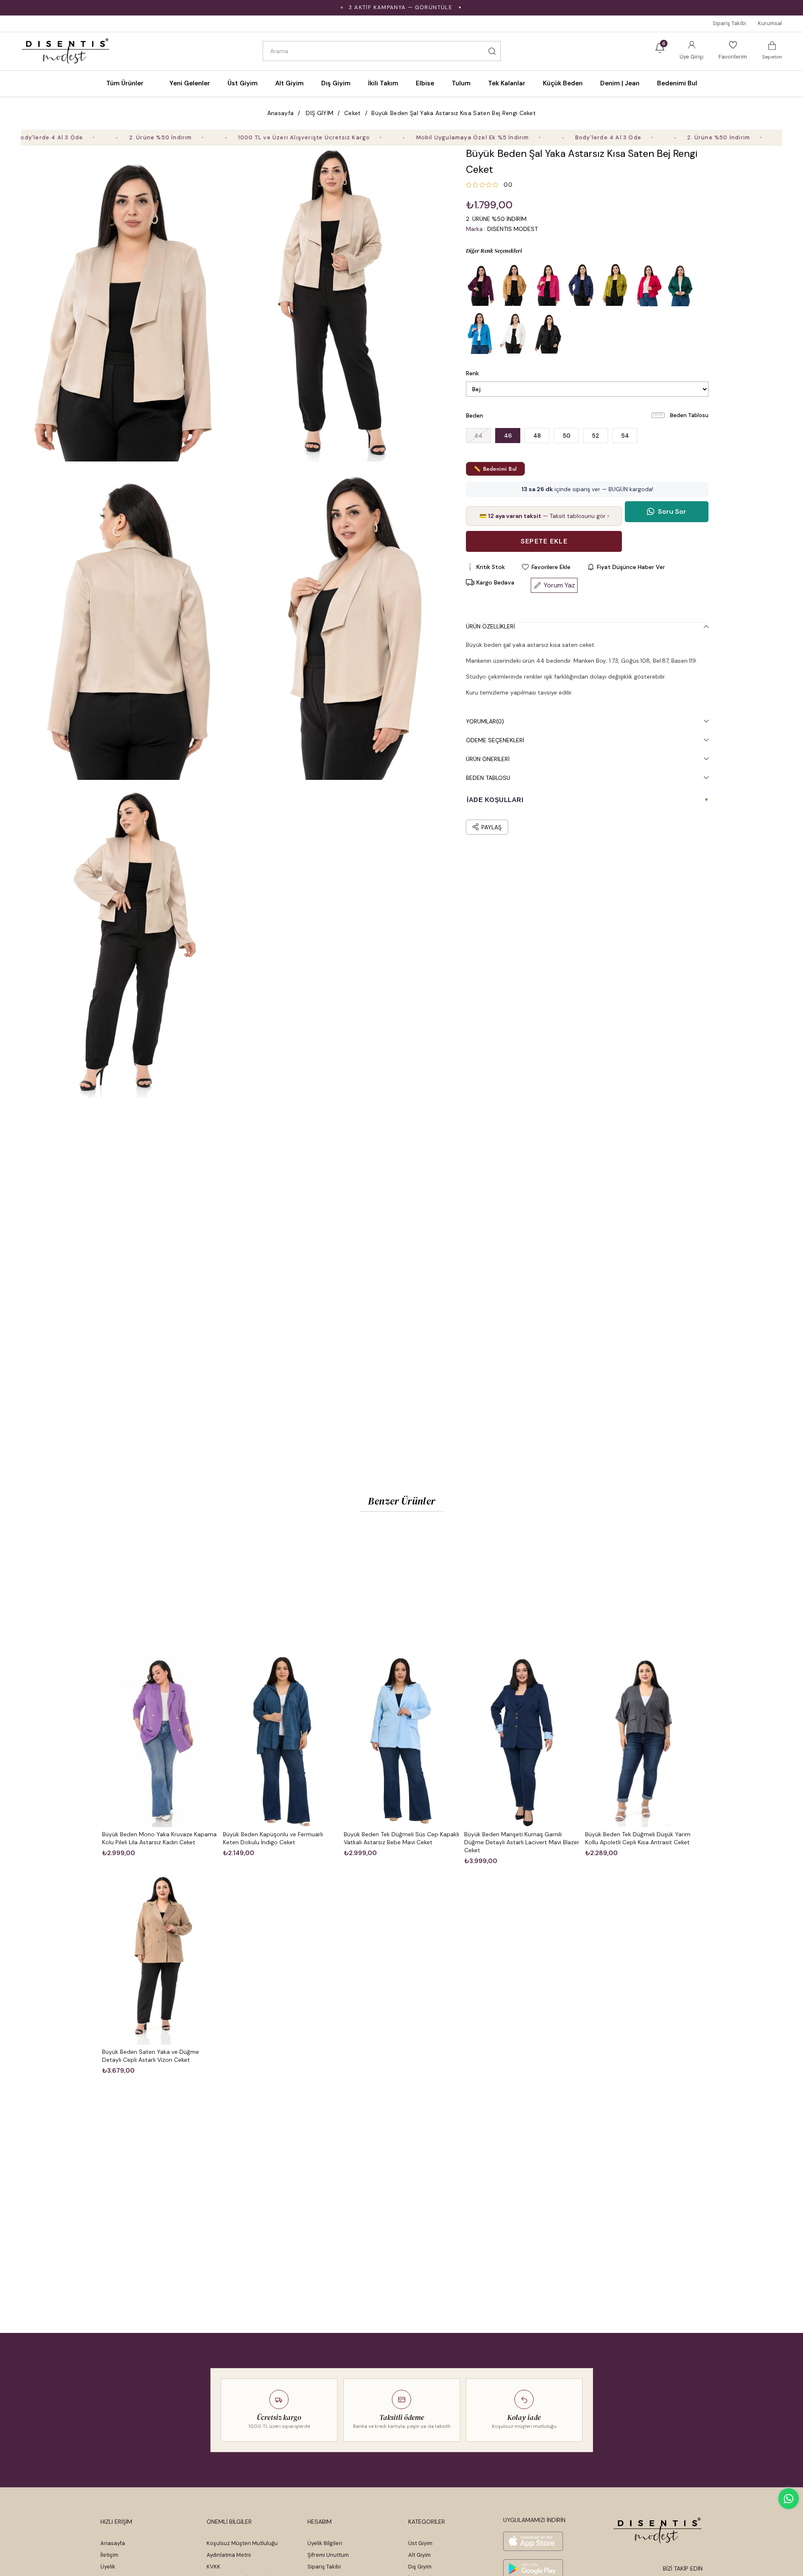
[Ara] (492, 51)
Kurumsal (770, 23)
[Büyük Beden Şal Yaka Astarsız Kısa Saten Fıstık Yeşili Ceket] (614, 285)
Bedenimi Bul (677, 83)
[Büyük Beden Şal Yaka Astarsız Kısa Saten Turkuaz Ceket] (481, 333)
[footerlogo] (658, 2530)
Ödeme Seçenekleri (495, 740)
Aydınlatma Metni (229, 2555)
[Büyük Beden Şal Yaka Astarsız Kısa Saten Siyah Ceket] (547, 333)
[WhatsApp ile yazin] (789, 2499)
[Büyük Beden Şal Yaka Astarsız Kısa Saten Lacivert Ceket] (581, 285)
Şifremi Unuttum (328, 2555)
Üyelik (108, 2567)
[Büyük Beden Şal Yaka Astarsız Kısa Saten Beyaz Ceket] (514, 333)
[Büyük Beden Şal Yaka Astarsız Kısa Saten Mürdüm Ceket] (481, 285)
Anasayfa (113, 2543)
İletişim (109, 2555)
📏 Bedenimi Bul (495, 469)
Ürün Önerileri (488, 759)
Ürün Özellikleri (490, 626)
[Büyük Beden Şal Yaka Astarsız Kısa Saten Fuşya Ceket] (547, 285)
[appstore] (533, 2541)
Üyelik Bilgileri (325, 2543)
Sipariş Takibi (729, 23)
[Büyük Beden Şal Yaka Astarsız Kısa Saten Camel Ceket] (514, 285)
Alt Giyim (419, 2555)
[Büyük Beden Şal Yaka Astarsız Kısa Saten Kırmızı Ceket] (648, 285)
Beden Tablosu (689, 415)
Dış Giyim (420, 2567)
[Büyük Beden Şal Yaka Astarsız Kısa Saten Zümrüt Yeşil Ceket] (681, 285)
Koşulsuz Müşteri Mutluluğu (242, 2543)
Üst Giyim (420, 2543)
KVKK (214, 2567)
